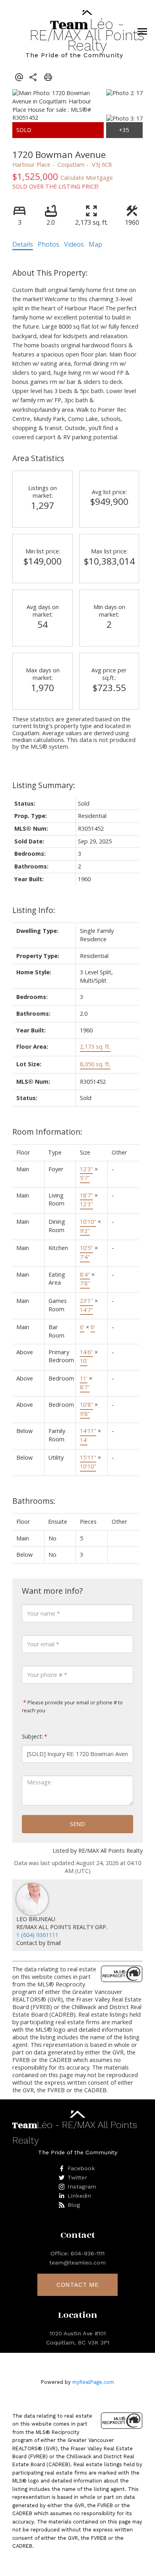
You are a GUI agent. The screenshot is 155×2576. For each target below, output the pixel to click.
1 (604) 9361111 (37, 1935)
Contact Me (77, 2285)
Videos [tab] (74, 244)
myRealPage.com (93, 2382)
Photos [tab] (48, 244)
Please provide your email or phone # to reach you (72, 1706)
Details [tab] (23, 244)
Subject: (32, 1736)
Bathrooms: (34, 1501)
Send (77, 1824)
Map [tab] (95, 244)
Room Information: (47, 1132)
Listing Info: (34, 910)
